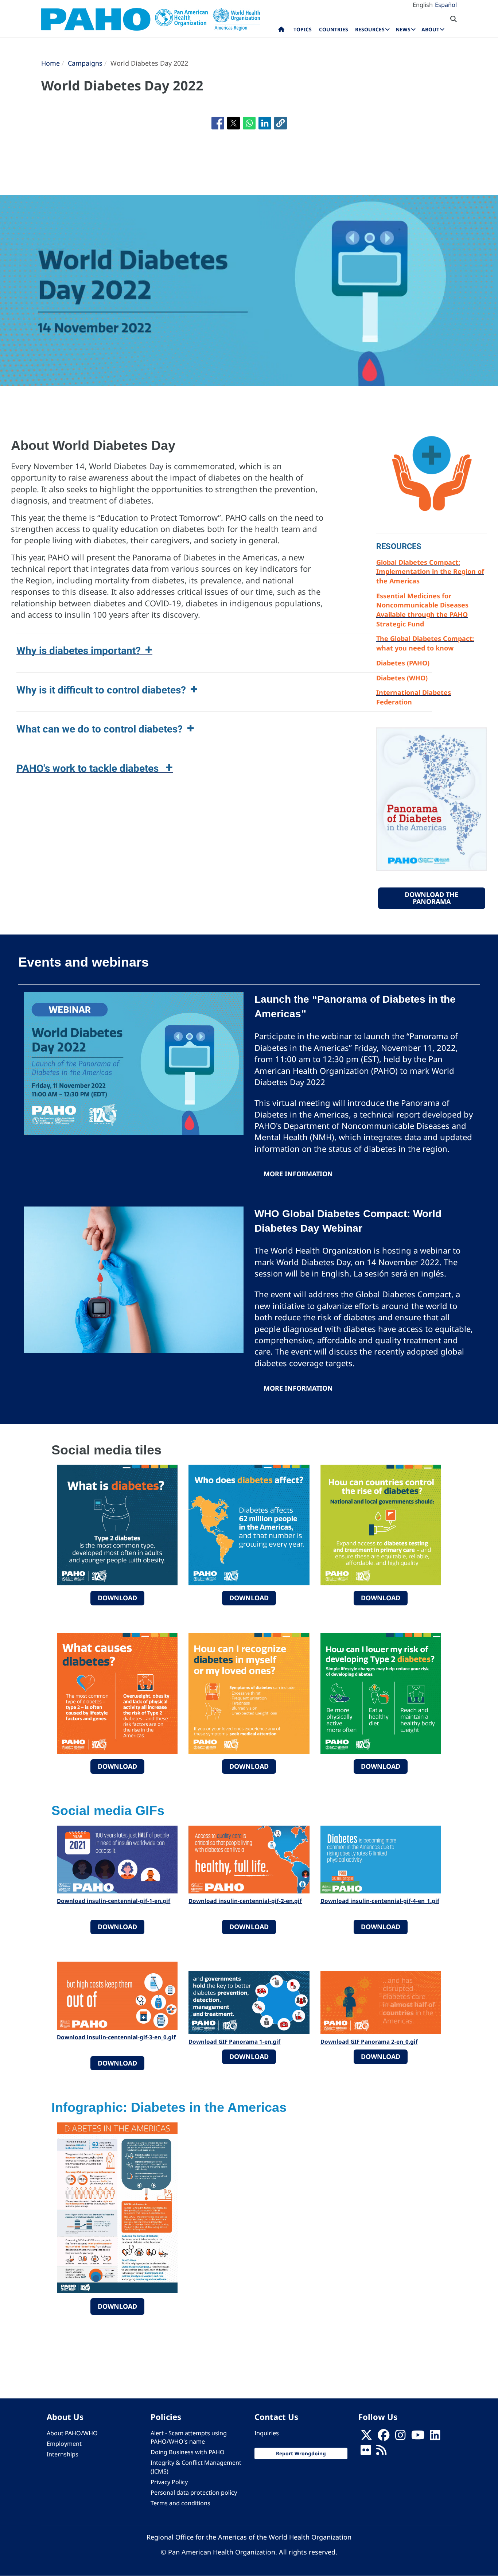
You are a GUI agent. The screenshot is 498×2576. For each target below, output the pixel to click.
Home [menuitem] (281, 31)
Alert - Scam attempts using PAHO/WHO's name (189, 2437)
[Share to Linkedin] (265, 123)
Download (117, 1598)
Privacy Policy (169, 2482)
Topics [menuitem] (303, 29)
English (423, 5)
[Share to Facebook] (218, 123)
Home (50, 63)
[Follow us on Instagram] (400, 2437)
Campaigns (85, 63)
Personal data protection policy (194, 2493)
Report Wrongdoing (301, 2453)
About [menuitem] (430, 29)
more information (298, 1174)
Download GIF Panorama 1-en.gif (234, 2041)
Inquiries (267, 2433)
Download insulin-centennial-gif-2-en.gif (245, 1901)
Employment (64, 2444)
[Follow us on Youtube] (418, 2437)
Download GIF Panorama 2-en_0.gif (369, 2041)
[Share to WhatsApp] (249, 123)
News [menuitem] (403, 29)
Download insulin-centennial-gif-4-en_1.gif (380, 1901)
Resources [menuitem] (370, 29)
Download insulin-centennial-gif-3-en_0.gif (116, 2037)
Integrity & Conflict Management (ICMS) (196, 2467)
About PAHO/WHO (72, 2433)
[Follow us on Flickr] (366, 2452)
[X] (366, 2437)
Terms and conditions (180, 2503)
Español (446, 5)
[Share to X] (234, 123)
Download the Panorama (431, 898)
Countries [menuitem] (334, 29)
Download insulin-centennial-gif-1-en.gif (114, 1901)
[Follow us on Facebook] (384, 2437)
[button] (281, 123)
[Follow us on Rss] (381, 2452)
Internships (63, 2454)
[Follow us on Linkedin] (435, 2437)
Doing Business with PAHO (188, 2452)
